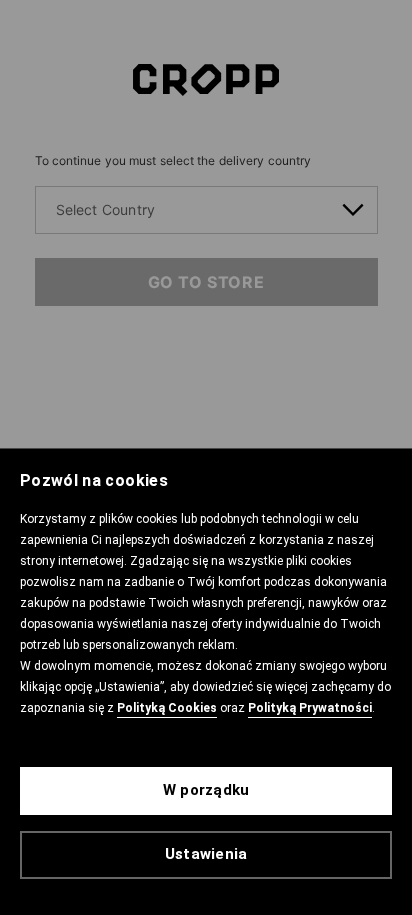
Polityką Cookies (167, 708)
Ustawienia (206, 854)
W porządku (206, 790)
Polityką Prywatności (310, 708)
